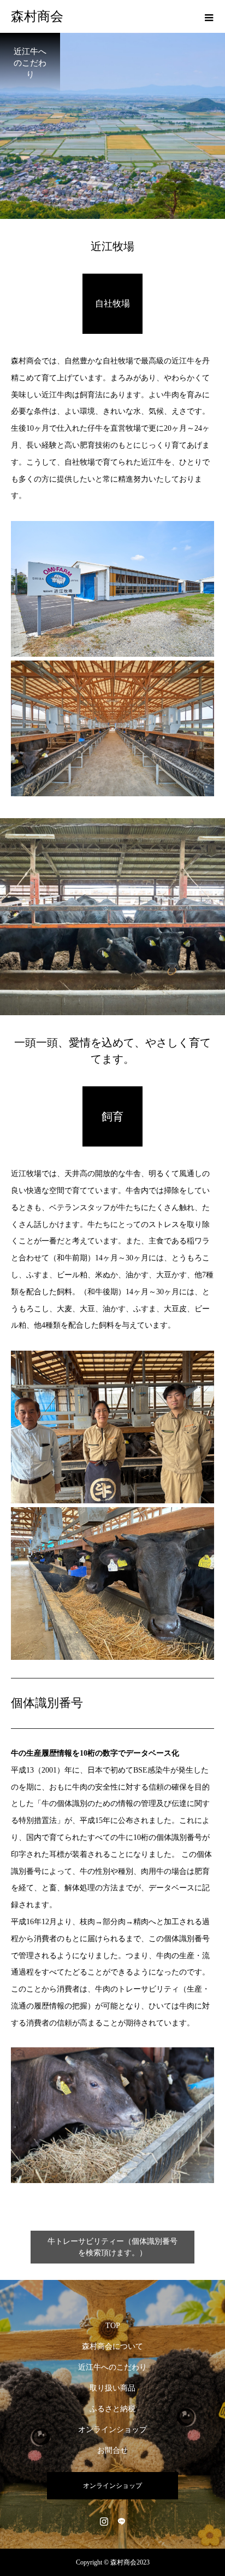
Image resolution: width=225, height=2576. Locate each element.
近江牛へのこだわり (112, 2367)
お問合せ (112, 2450)
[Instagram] (104, 2521)
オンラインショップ (112, 2430)
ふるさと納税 (112, 2409)
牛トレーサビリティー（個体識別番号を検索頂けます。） (112, 2247)
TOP (113, 2326)
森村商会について (112, 2346)
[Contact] (121, 2521)
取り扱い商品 (112, 2388)
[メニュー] (209, 16)
